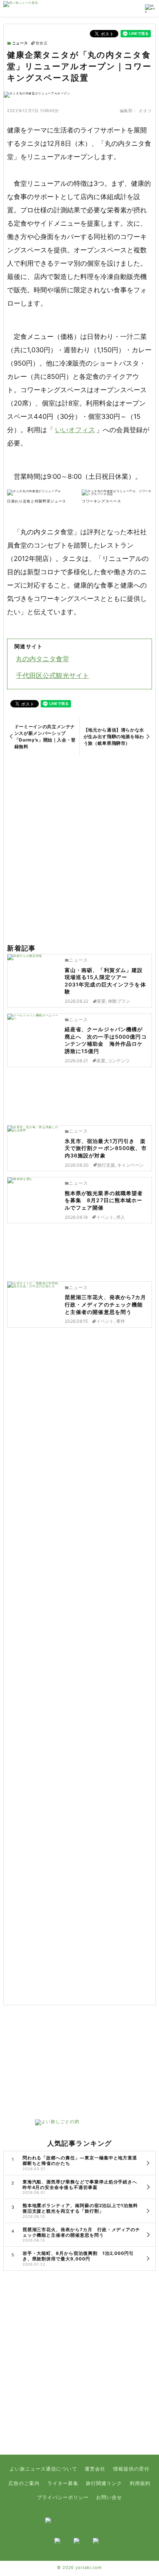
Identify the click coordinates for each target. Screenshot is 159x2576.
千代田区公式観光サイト (53, 675)
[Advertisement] (79, 850)
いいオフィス (75, 430)
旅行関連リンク (104, 2483)
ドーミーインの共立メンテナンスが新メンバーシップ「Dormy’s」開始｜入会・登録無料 (45, 737)
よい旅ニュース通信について (43, 2469)
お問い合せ (109, 2497)
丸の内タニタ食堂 (43, 659)
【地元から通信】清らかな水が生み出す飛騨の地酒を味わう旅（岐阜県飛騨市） (114, 737)
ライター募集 (63, 2483)
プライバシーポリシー (63, 2497)
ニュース (20, 43)
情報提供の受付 (131, 2469)
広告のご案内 (24, 2483)
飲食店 (42, 43)
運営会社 (95, 2469)
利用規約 (140, 2483)
